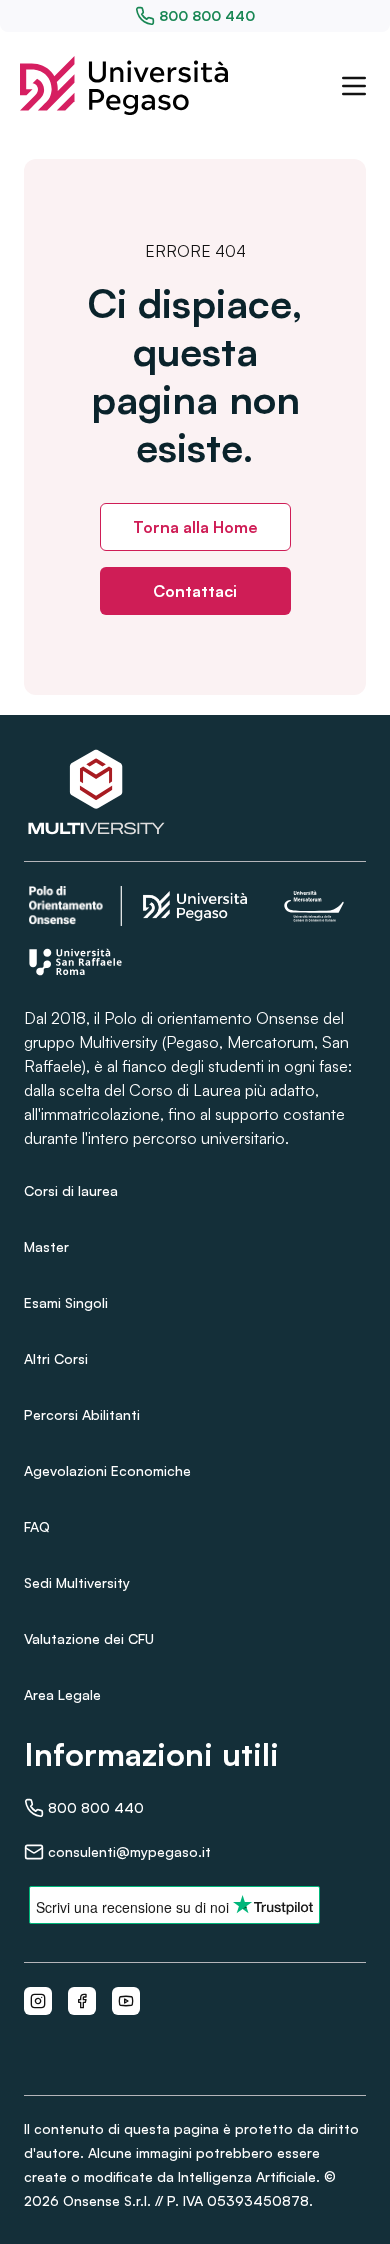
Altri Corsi (56, 1358)
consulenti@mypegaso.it (129, 1851)
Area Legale (62, 1694)
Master (46, 1246)
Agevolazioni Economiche (107, 1470)
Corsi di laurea (71, 1190)
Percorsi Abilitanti (82, 1414)
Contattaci (195, 591)
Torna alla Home (195, 527)
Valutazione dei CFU (89, 1638)
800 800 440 (207, 15)
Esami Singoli (66, 1302)
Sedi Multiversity (77, 1582)
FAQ (37, 1526)
